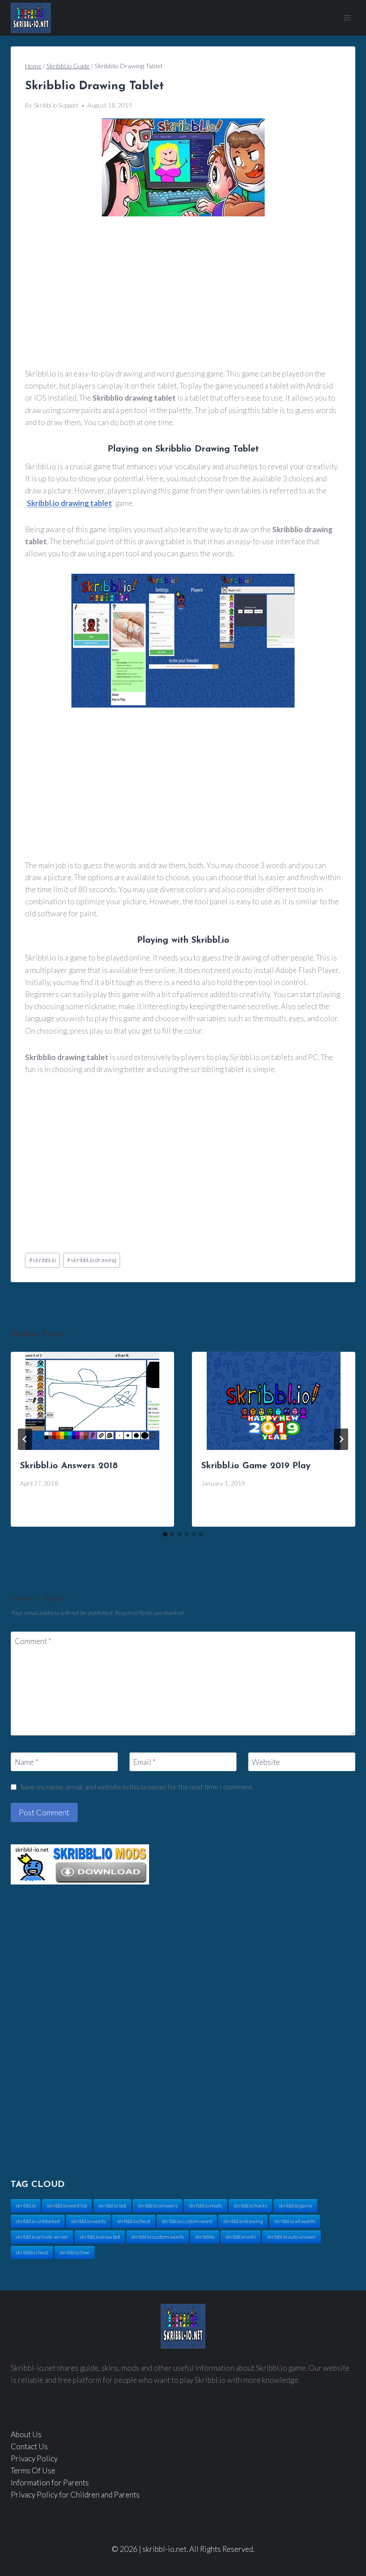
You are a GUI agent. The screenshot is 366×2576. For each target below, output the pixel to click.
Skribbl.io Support (56, 105)
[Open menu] (347, 18)
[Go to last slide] (25, 1439)
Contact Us (29, 2446)
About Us (26, 2434)
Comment (33, 1641)
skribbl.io (42, 1260)
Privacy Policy (34, 2458)
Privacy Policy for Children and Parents (75, 2495)
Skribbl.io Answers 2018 (69, 1466)
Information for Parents (50, 2483)
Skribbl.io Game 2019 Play (256, 1466)
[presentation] (92, 1401)
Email (144, 1762)
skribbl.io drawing (91, 1260)
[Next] (341, 1439)
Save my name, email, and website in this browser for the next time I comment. (137, 1787)
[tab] (165, 1534)
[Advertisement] (183, 293)
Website (266, 1762)
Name (27, 1762)
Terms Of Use (33, 2470)
